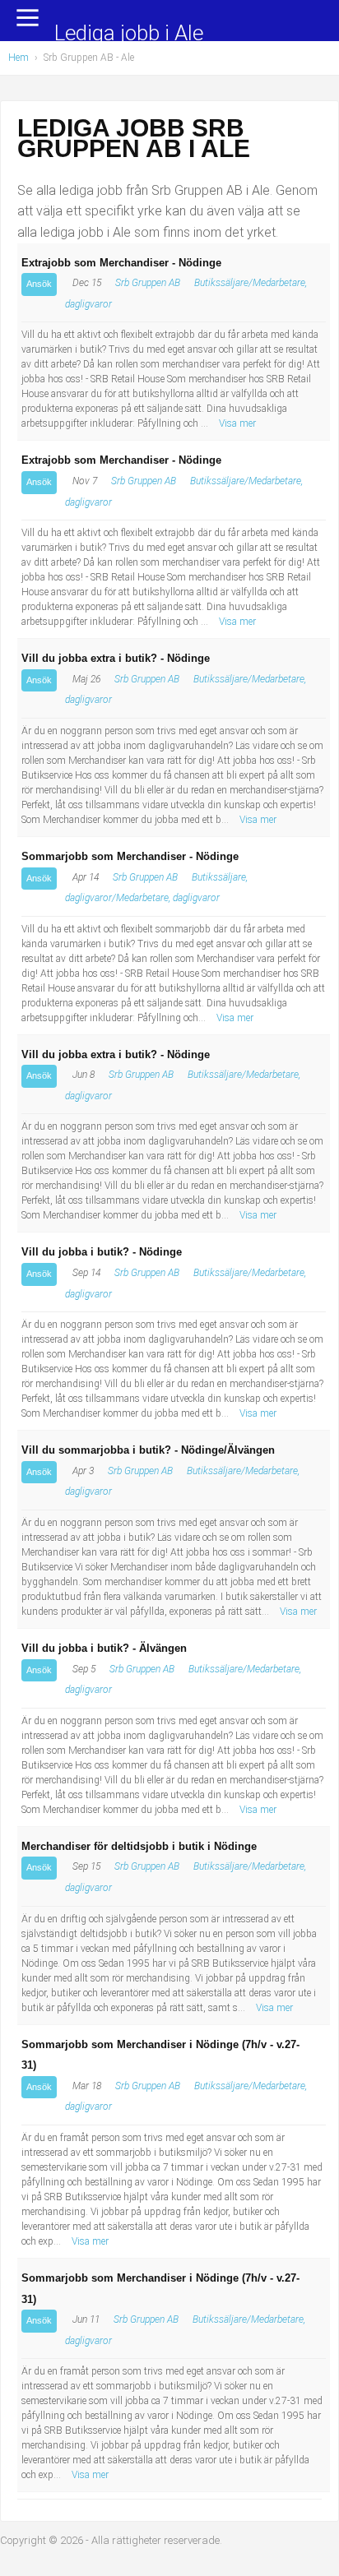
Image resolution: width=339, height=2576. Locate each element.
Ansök (39, 284)
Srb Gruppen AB (148, 283)
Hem (19, 58)
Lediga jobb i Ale (129, 34)
